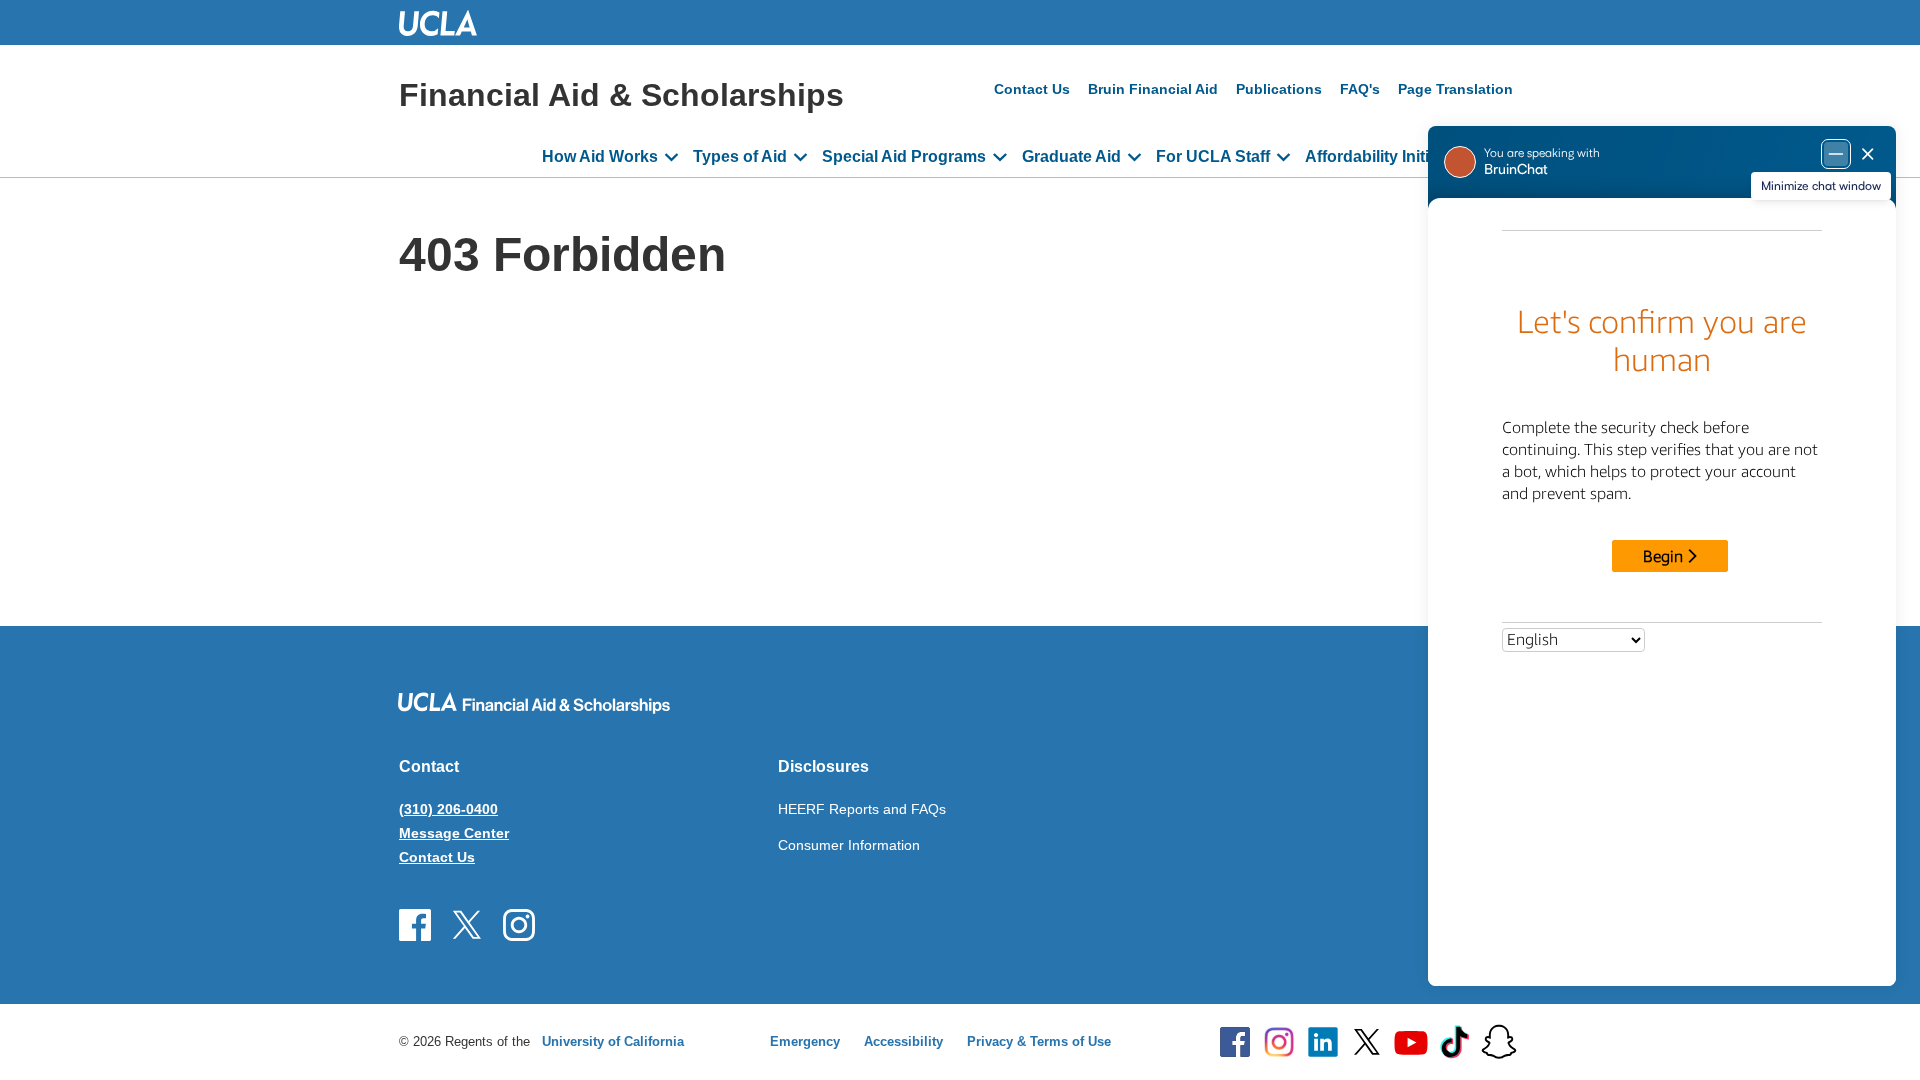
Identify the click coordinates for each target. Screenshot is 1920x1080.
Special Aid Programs (904, 156)
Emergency (805, 1041)
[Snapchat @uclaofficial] (1499, 1042)
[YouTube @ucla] (1411, 1042)
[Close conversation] (1868, 154)
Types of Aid (740, 156)
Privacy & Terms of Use (1039, 1041)
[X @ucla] (1367, 1042)
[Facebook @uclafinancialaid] (415, 925)
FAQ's (1360, 89)
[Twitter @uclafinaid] (467, 925)
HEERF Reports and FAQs (862, 809)
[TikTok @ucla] (1455, 1042)
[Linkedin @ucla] (1323, 1042)
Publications (1279, 89)
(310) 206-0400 (448, 809)
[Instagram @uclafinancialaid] (519, 925)
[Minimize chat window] (1836, 154)
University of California (613, 1041)
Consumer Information (849, 845)
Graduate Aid (1071, 156)
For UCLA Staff (1213, 156)
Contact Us (1032, 89)
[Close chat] (1880, 1036)
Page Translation (1455, 89)
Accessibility (903, 1041)
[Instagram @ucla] (1279, 1042)
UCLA (447, 22)
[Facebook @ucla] (1235, 1042)
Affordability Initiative (1385, 156)
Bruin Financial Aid (1153, 89)
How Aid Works (600, 156)
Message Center (454, 833)
